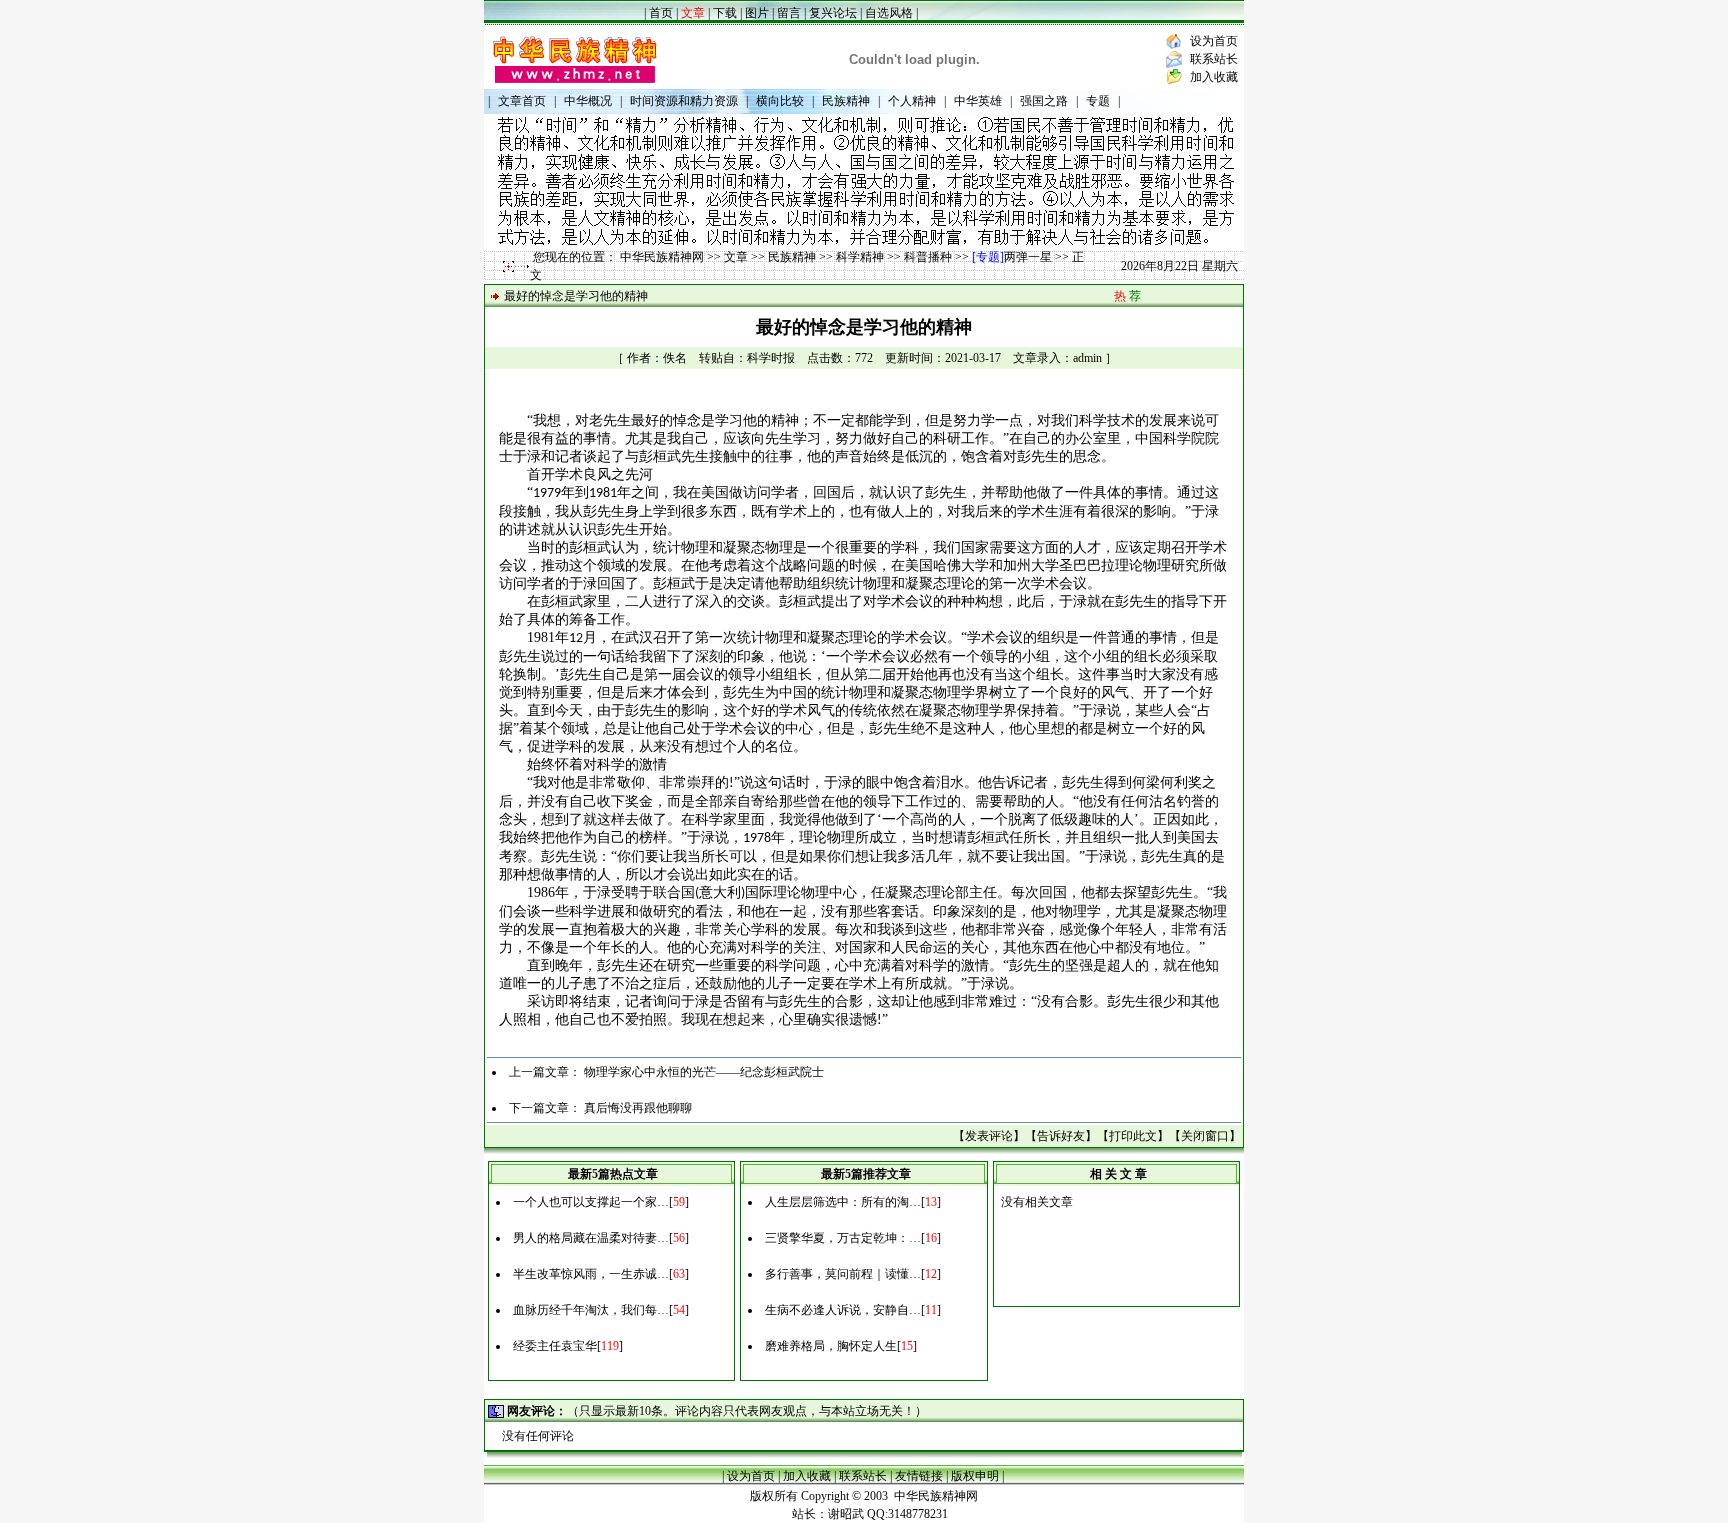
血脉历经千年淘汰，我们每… (591, 1310)
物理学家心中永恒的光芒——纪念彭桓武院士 (704, 1072)
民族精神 (792, 257)
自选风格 (890, 13)
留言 (789, 13)
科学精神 (860, 257)
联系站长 (1214, 59)
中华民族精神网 (662, 257)
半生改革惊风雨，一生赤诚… (591, 1274)
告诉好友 (1061, 1136)
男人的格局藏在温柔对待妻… (591, 1238)
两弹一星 (1028, 257)
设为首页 (1214, 41)
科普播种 (928, 257)
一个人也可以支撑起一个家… (591, 1202)
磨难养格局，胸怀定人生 (831, 1346)
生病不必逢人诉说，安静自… (843, 1310)
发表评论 (989, 1136)
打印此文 (1133, 1136)
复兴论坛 (833, 13)
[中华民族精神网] (574, 85)
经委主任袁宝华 (555, 1346)
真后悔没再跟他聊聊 (638, 1108)
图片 (757, 13)
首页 (661, 13)
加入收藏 (1214, 77)
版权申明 (975, 1476)
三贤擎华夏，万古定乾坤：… (843, 1238)
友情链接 (919, 1476)
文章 (736, 257)
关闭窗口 (1205, 1136)
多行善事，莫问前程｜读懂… (843, 1274)
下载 (725, 13)
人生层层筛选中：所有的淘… (843, 1202)
